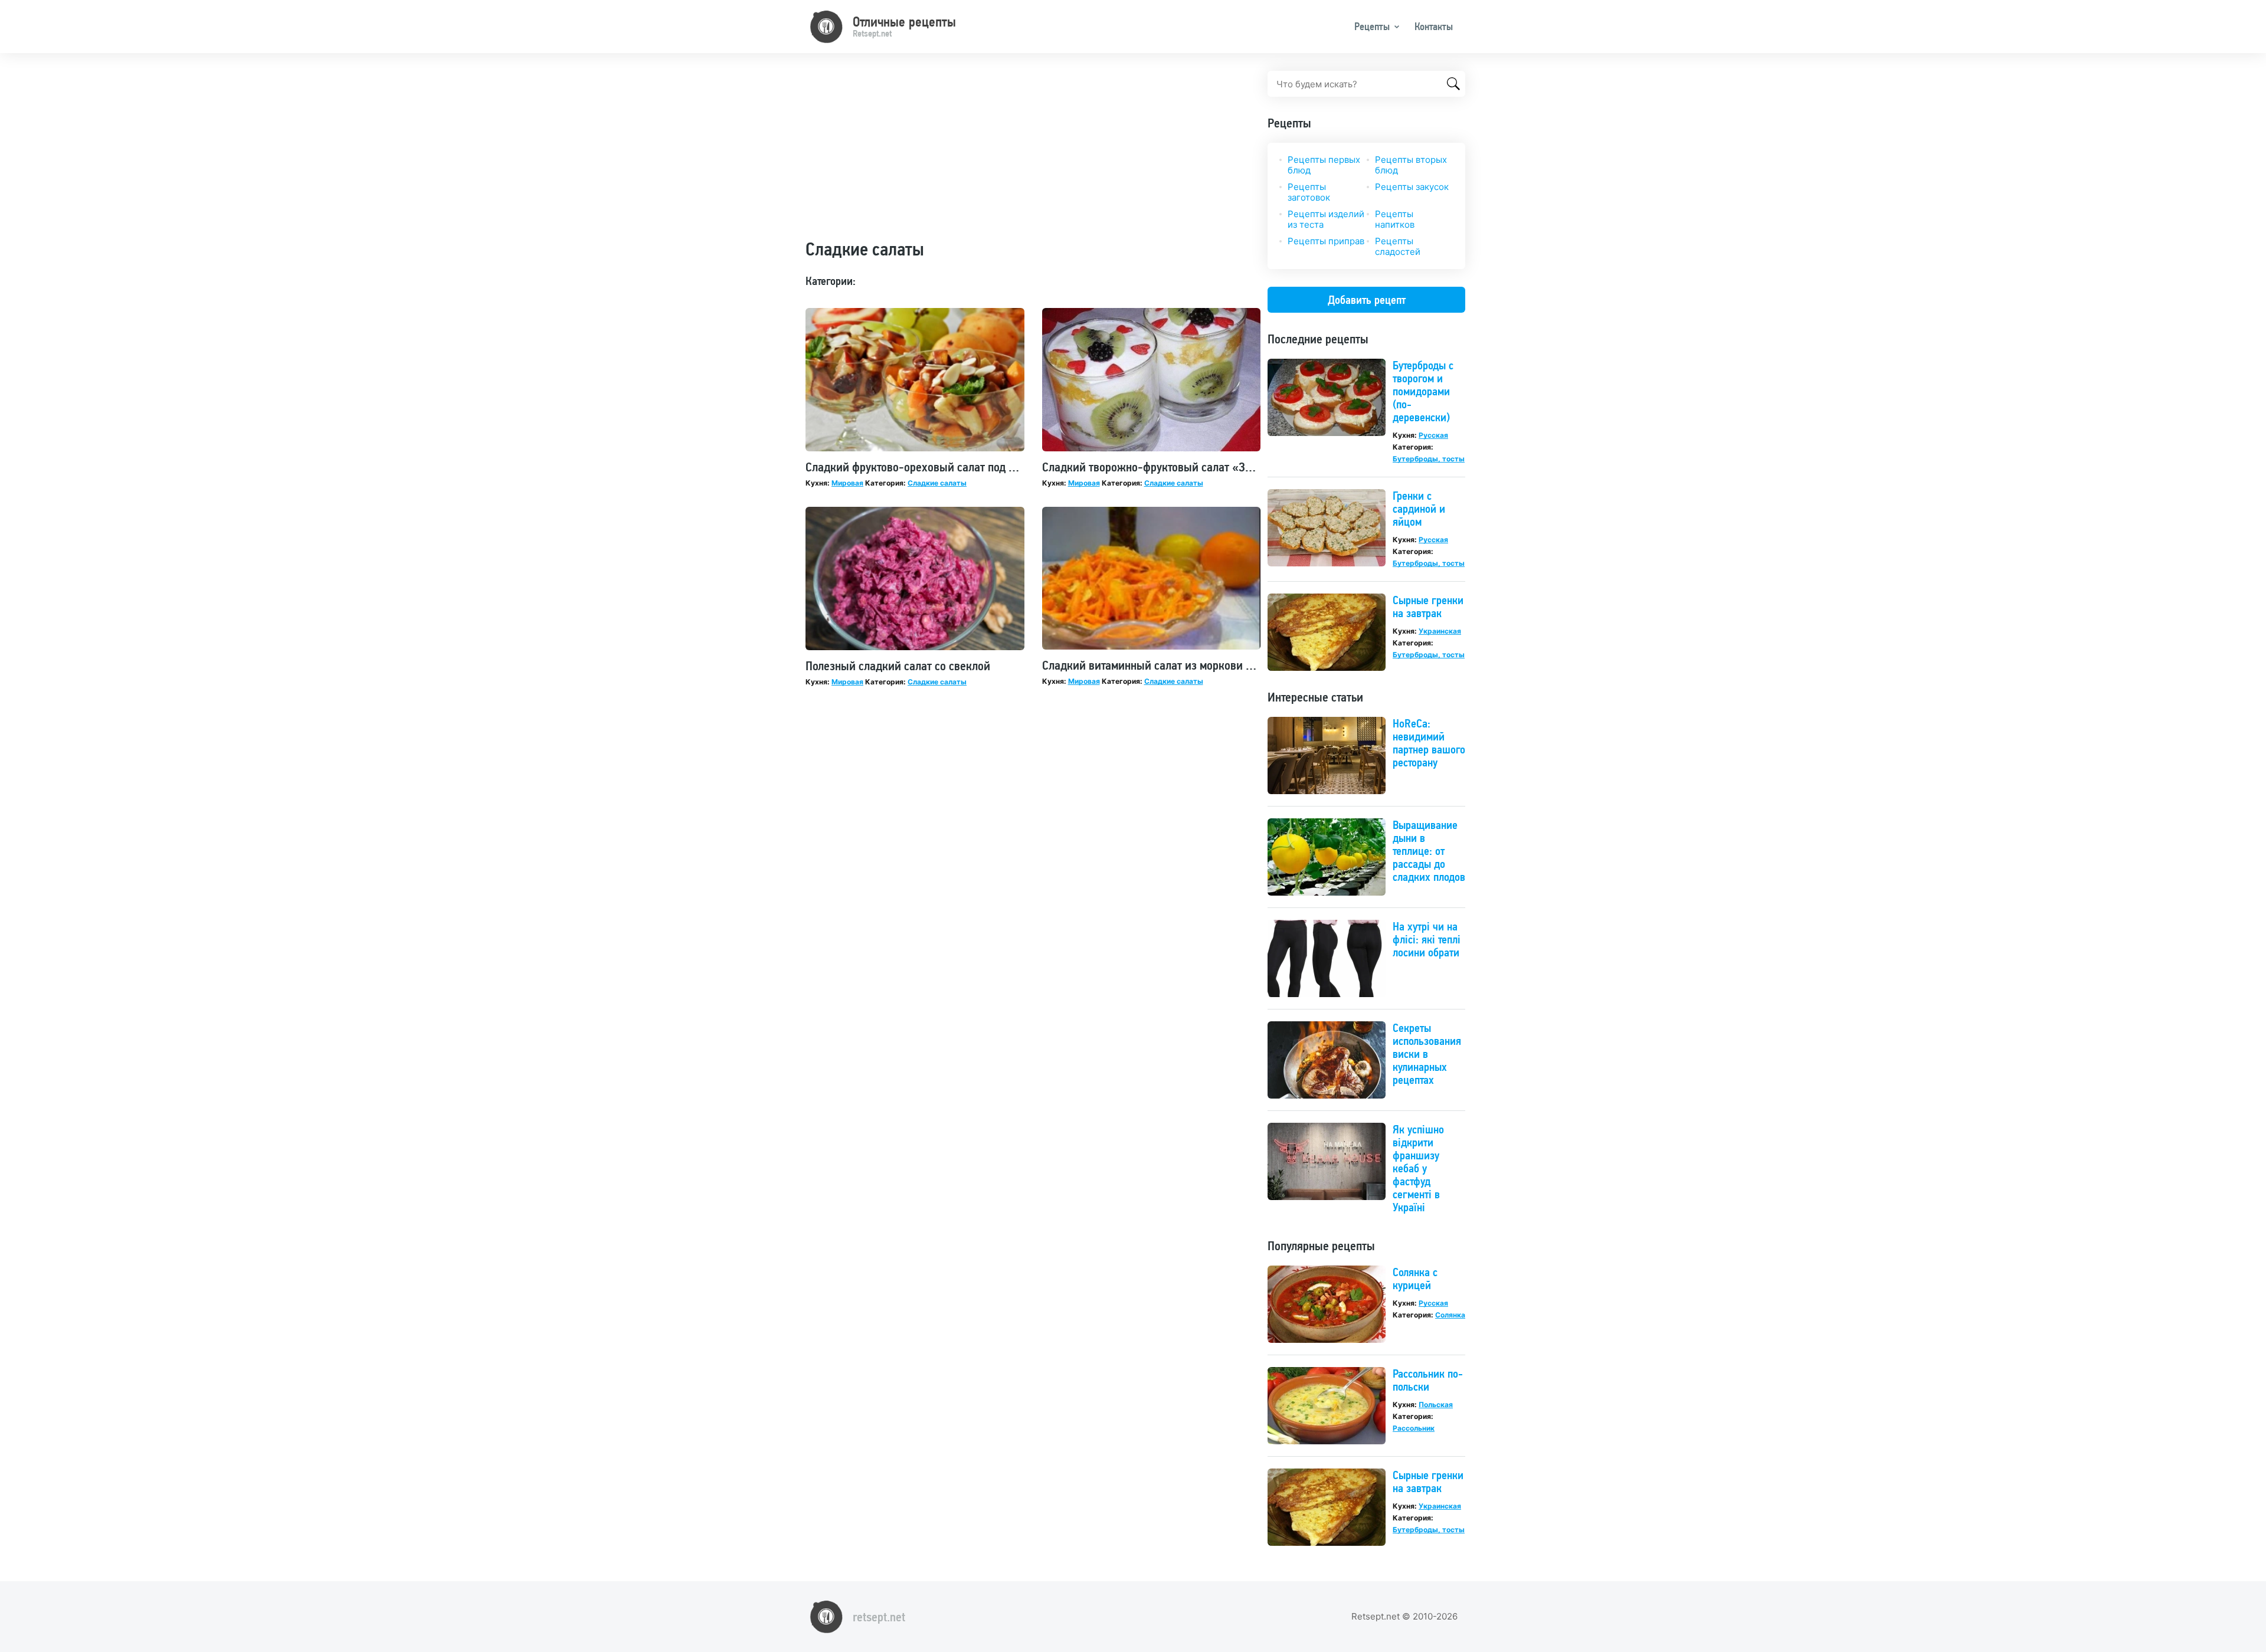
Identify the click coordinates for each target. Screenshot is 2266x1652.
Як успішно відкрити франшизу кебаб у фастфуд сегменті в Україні (1418, 1168)
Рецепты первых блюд (1324, 165)
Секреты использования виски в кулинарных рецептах (1427, 1054)
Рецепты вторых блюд (1411, 165)
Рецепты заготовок (1309, 192)
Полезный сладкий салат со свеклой (898, 666)
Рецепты (1372, 26)
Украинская (1440, 631)
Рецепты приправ (1326, 241)
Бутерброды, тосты (1429, 459)
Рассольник (1414, 1428)
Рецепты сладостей (1398, 246)
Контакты (1434, 26)
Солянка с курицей (1415, 1279)
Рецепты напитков (1395, 219)
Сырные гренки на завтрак (1428, 607)
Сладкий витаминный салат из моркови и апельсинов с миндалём (1209, 665)
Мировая (847, 483)
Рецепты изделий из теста (1326, 219)
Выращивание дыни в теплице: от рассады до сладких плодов (1429, 851)
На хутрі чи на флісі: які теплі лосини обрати (1427, 939)
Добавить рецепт (1367, 300)
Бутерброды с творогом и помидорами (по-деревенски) (1423, 391)
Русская (1433, 435)
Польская (1436, 1404)
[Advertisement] (1033, 153)
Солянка (1450, 1315)
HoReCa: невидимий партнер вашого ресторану (1429, 743)
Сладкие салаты (937, 483)
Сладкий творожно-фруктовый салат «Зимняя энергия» (1184, 467)
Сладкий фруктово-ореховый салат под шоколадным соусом (959, 467)
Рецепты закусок (1412, 187)
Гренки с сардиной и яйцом (1419, 509)
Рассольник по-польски (1428, 1380)
